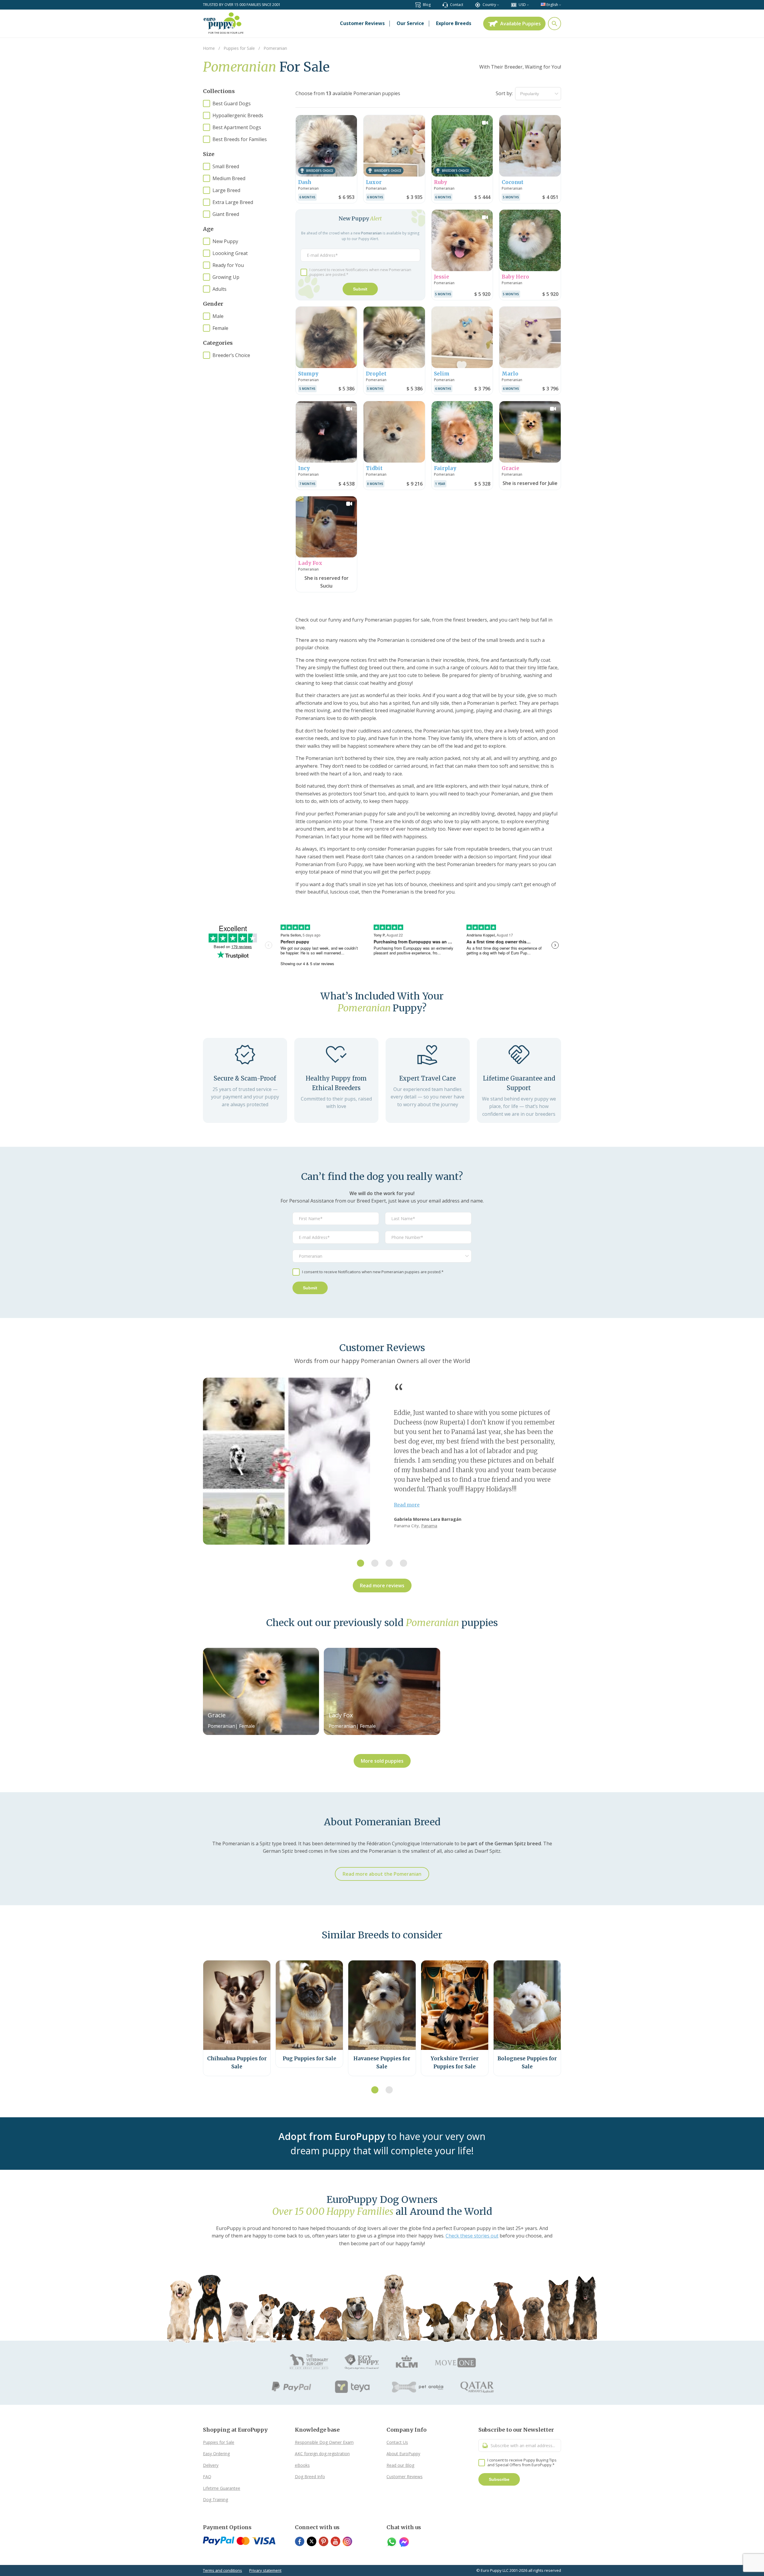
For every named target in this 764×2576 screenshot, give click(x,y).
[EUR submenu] (528, 5)
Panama (429, 1526)
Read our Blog (400, 2465)
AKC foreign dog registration (322, 2454)
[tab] (361, 1563)
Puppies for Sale (219, 2442)
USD (522, 5)
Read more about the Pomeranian (382, 1874)
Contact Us (397, 2442)
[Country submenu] (498, 5)
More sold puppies (382, 1761)
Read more (407, 1505)
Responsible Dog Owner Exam (324, 2442)
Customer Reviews (405, 2477)
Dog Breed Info (310, 2477)
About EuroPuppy (403, 2454)
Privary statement (265, 2570)
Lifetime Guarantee (222, 2488)
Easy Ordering (216, 2454)
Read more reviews (382, 1586)
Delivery (211, 2465)
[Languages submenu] (560, 5)
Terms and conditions (222, 2570)
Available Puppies (520, 24)
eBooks (302, 2465)
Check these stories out (472, 2236)
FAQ (207, 2477)
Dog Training (215, 2499)
